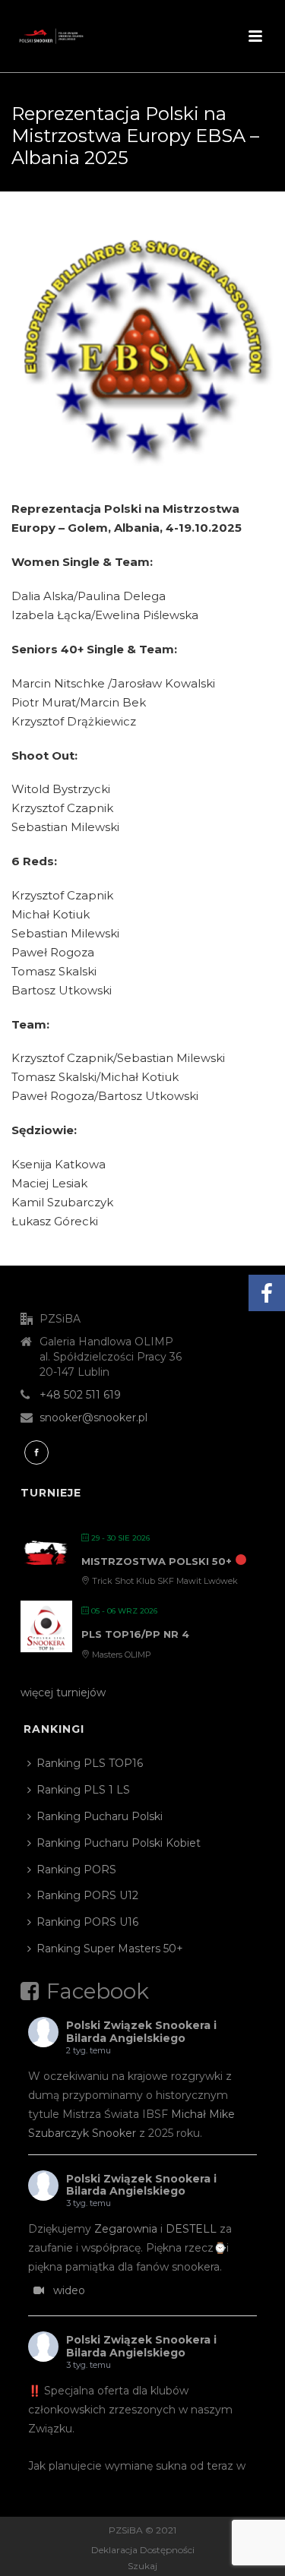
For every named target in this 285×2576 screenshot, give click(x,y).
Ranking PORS (76, 1870)
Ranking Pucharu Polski (100, 1816)
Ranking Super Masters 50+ (110, 1949)
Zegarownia (126, 2229)
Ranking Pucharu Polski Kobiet (119, 1843)
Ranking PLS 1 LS (83, 1790)
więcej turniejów (63, 1693)
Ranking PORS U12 (87, 1895)
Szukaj (142, 2566)
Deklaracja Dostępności (143, 2550)
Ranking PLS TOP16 (90, 1763)
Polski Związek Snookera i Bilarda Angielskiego (141, 2032)
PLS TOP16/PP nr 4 (135, 1634)
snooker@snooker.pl (93, 1418)
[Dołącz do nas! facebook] (36, 1452)
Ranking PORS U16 (87, 1922)
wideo (69, 2290)
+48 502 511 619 (80, 1395)
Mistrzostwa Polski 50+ (157, 1561)
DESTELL (191, 2229)
